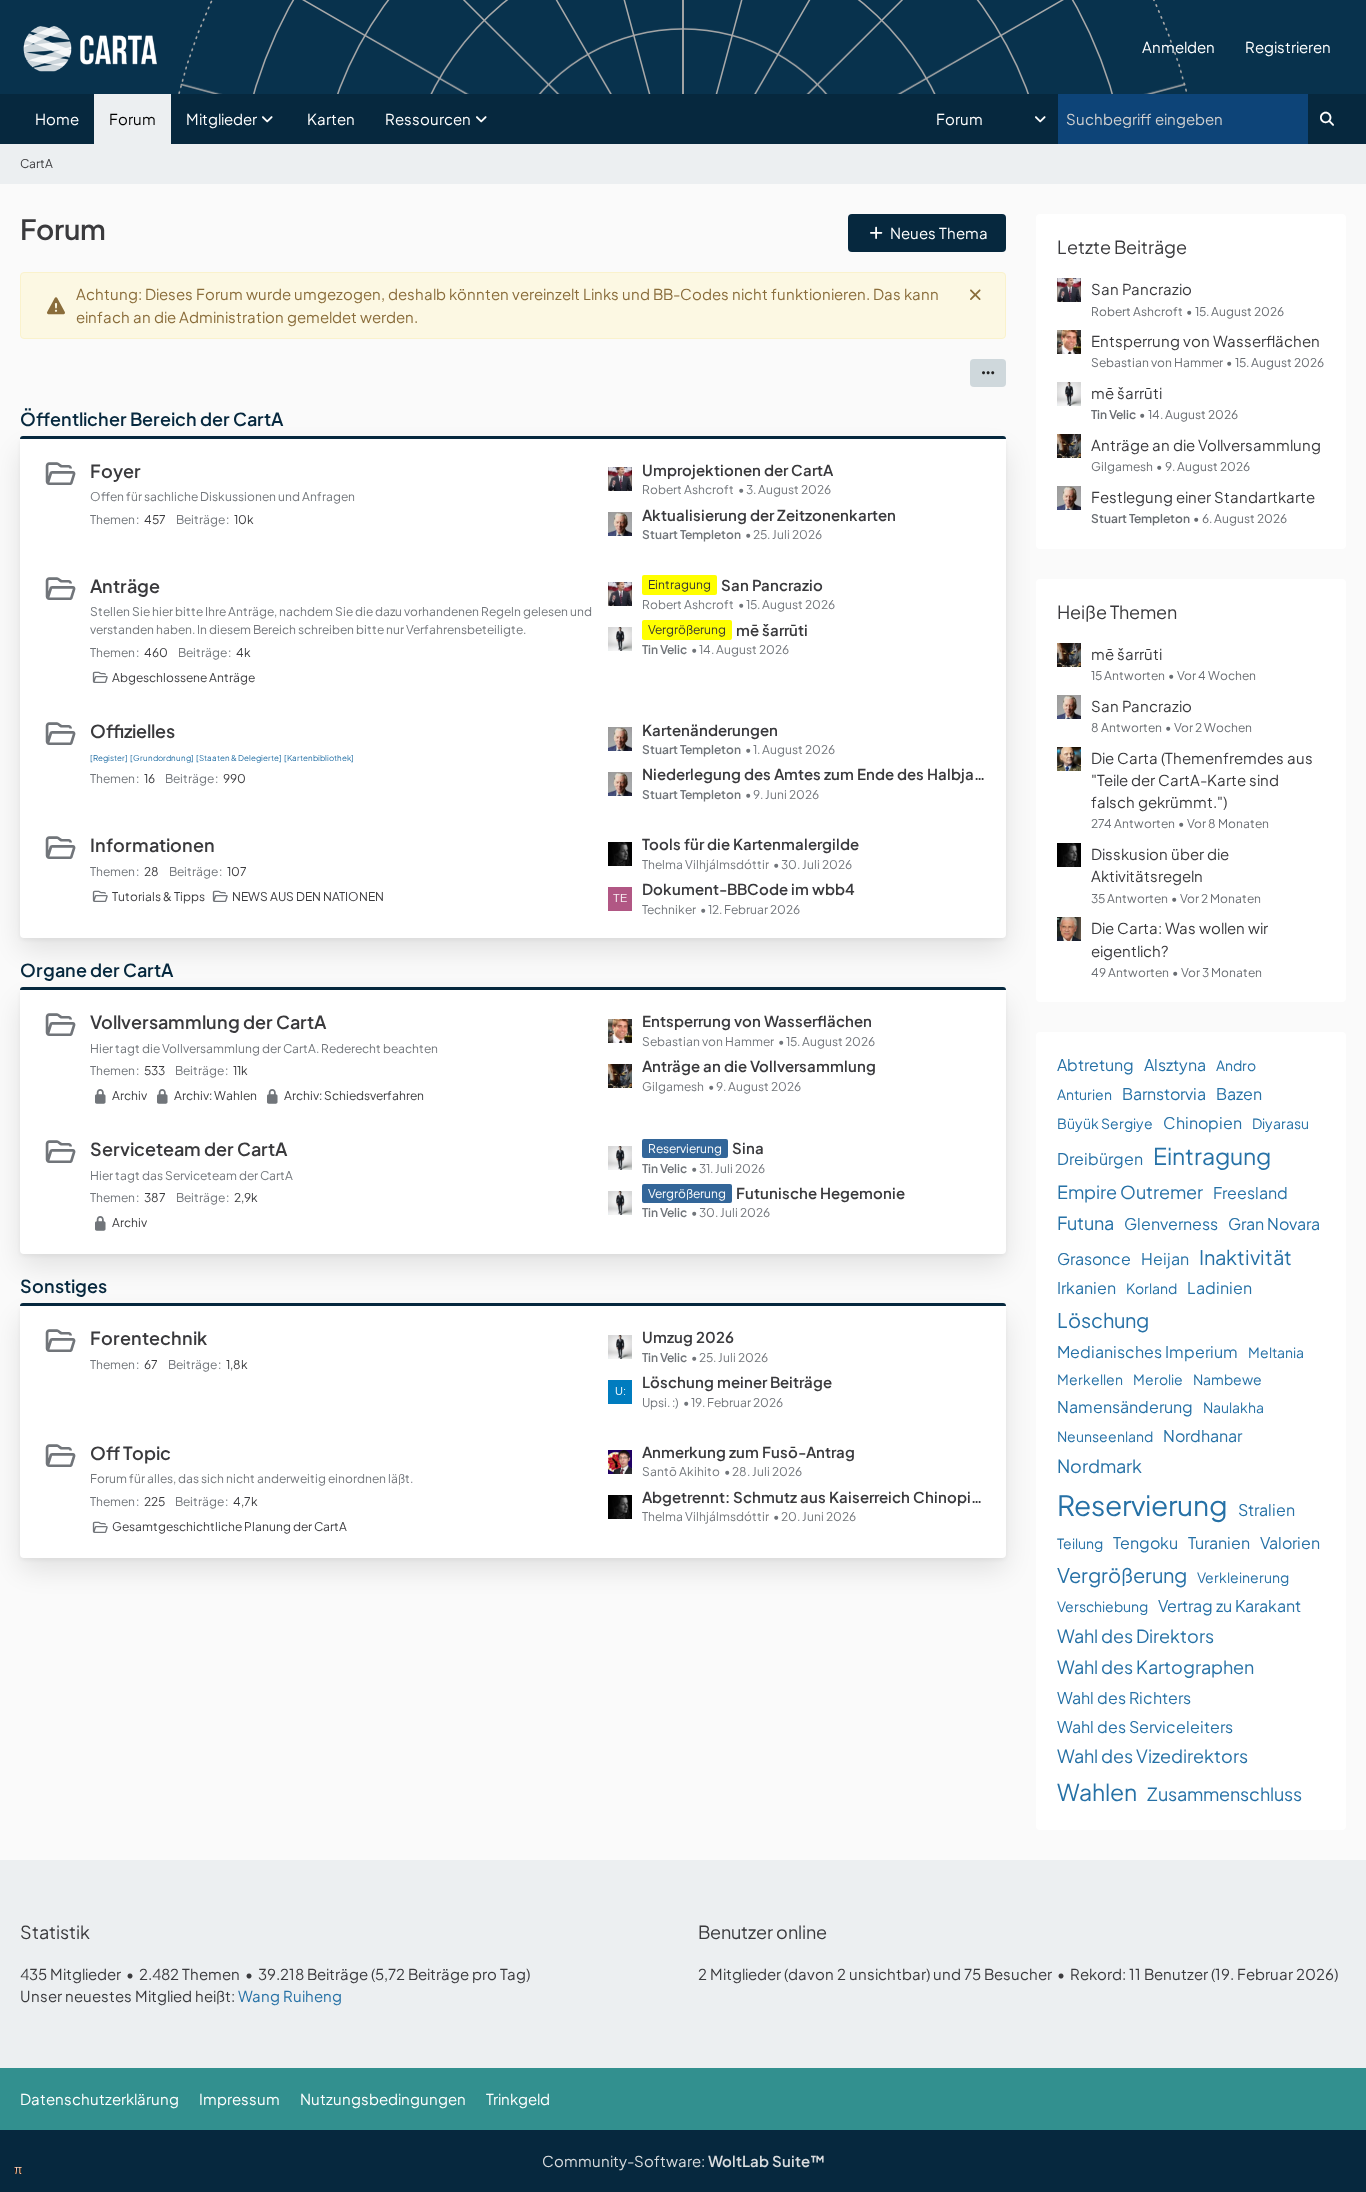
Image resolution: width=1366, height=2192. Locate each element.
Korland (1151, 1288)
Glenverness (1171, 1223)
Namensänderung (1125, 1406)
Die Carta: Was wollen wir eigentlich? (1179, 938)
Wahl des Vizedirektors (1152, 1755)
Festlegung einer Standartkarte (1203, 496)
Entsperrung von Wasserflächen (757, 1020)
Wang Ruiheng (290, 1995)
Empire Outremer (1130, 1191)
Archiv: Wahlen (215, 1095)
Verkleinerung (1243, 1577)
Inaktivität (1245, 1256)
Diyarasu (1280, 1123)
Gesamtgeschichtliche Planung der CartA (229, 1526)
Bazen (1239, 1093)
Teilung (1080, 1543)
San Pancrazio (772, 584)
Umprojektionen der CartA (737, 469)
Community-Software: (683, 2160)
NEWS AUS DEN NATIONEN (308, 896)
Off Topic (130, 1452)
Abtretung (1095, 1064)
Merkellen (1090, 1379)
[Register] (109, 758)
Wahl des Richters (1124, 1697)
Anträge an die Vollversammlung (759, 1065)
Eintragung (1212, 1155)
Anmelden (1178, 46)
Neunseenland (1105, 1436)
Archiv (129, 1095)
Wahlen (1097, 1791)
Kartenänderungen (710, 729)
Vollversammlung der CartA (208, 1021)
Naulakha (1233, 1407)
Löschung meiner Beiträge (737, 1381)
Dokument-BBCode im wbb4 (748, 888)
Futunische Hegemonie (820, 1192)
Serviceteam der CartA (188, 1148)
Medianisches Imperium (1147, 1351)
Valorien (1290, 1542)
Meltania (1276, 1352)
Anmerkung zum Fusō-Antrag (748, 1451)
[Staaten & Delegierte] (239, 758)
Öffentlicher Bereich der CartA (151, 418)
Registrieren (1288, 46)
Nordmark (1099, 1465)
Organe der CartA (96, 969)
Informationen (152, 844)
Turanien (1219, 1542)
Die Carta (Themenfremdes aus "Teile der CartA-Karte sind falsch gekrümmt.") (1202, 779)
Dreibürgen (1100, 1158)
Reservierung (1142, 1504)
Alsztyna (1175, 1064)
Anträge (125, 585)
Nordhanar (1202, 1435)
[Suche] (1327, 119)
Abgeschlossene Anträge (183, 677)
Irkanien (1086, 1287)
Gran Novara (1274, 1223)
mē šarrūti (772, 629)
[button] (993, 119)
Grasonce (1094, 1258)
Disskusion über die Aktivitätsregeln (1160, 864)
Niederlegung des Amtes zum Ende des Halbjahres (814, 773)
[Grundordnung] (162, 758)
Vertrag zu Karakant (1229, 1605)
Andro (1236, 1065)
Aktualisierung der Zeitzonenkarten (769, 514)
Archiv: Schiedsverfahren (354, 1095)
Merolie (1158, 1379)
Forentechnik (148, 1337)
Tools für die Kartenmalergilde (750, 843)
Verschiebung (1102, 1606)
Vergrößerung (1122, 1574)
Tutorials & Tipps (158, 896)
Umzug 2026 (688, 1336)
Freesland (1250, 1192)
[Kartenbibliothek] (319, 758)
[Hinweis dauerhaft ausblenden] (975, 294)
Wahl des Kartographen (1155, 1666)
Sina (748, 1147)
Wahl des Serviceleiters (1145, 1726)
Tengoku (1145, 1542)
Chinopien (1202, 1122)
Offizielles (132, 730)
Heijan (1165, 1258)
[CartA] (573, 47)
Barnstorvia (1164, 1093)
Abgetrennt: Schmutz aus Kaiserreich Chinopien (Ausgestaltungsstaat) (814, 1496)
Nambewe (1227, 1379)
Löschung (1103, 1319)
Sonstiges (63, 1285)
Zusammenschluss (1224, 1793)
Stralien (1266, 1509)
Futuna (1085, 1222)
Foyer (115, 470)
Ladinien (1219, 1287)
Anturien (1084, 1094)
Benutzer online (762, 1931)
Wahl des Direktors (1135, 1635)
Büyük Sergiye (1105, 1123)
